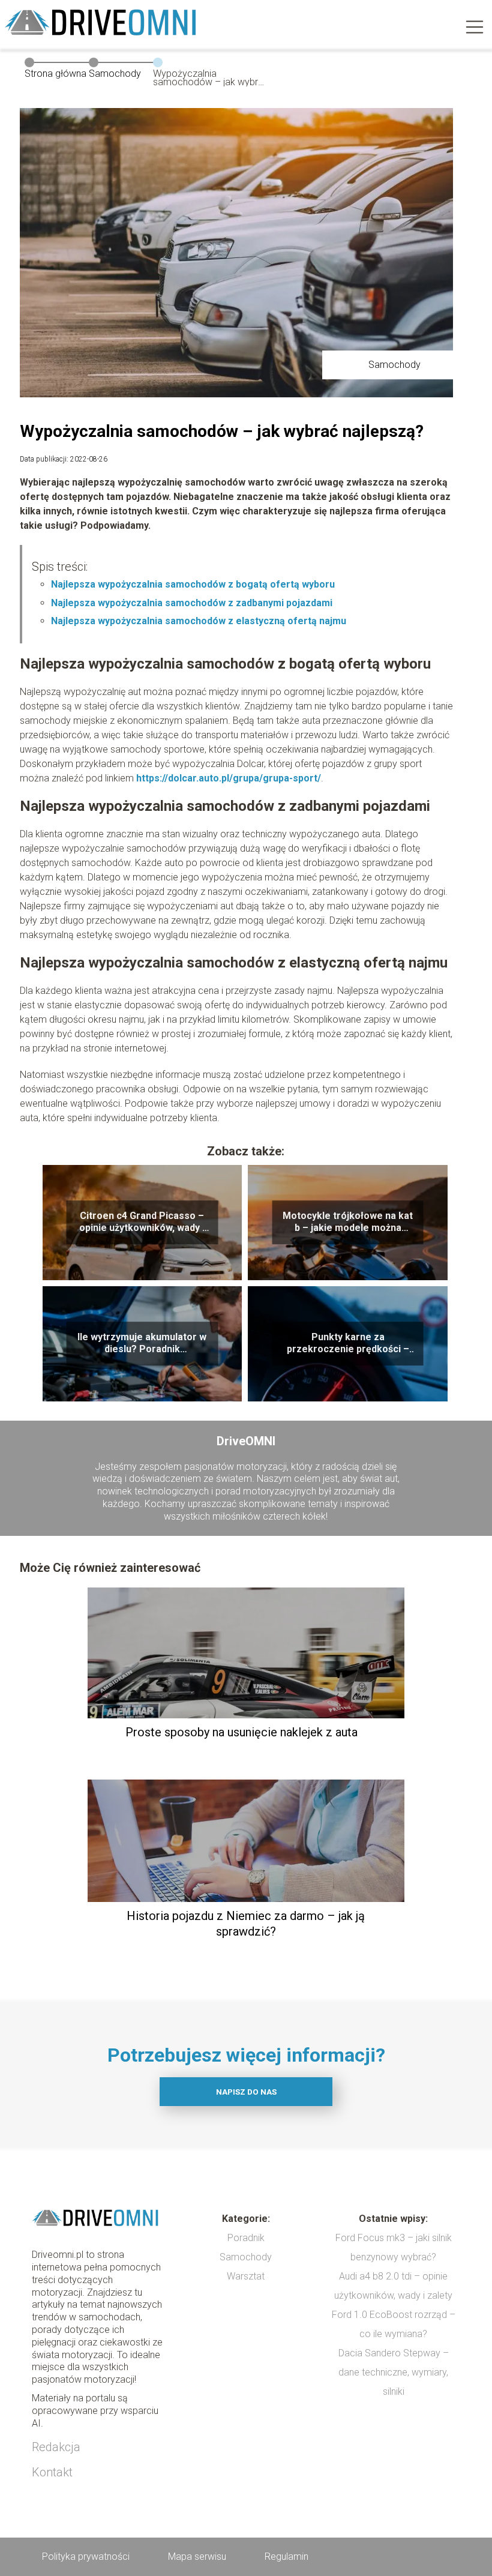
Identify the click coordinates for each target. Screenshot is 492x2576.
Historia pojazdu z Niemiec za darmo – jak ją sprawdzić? (246, 1924)
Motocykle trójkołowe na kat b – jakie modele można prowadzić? (348, 1223)
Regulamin (286, 2556)
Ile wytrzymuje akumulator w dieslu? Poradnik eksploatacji (142, 1344)
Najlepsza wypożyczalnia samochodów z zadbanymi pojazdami (192, 603)
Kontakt (52, 2472)
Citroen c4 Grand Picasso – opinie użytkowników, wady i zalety (142, 1223)
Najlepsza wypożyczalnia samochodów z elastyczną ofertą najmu (199, 621)
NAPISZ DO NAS (246, 2092)
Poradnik (246, 2238)
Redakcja (56, 2447)
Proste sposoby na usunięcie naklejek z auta (241, 1732)
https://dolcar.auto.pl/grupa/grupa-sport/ (229, 778)
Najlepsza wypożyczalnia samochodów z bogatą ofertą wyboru (193, 584)
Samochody (115, 74)
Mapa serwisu (197, 2556)
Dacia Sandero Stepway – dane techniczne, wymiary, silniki (394, 2372)
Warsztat (246, 2276)
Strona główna (55, 74)
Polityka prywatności (86, 2556)
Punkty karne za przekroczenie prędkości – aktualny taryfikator (348, 1344)
